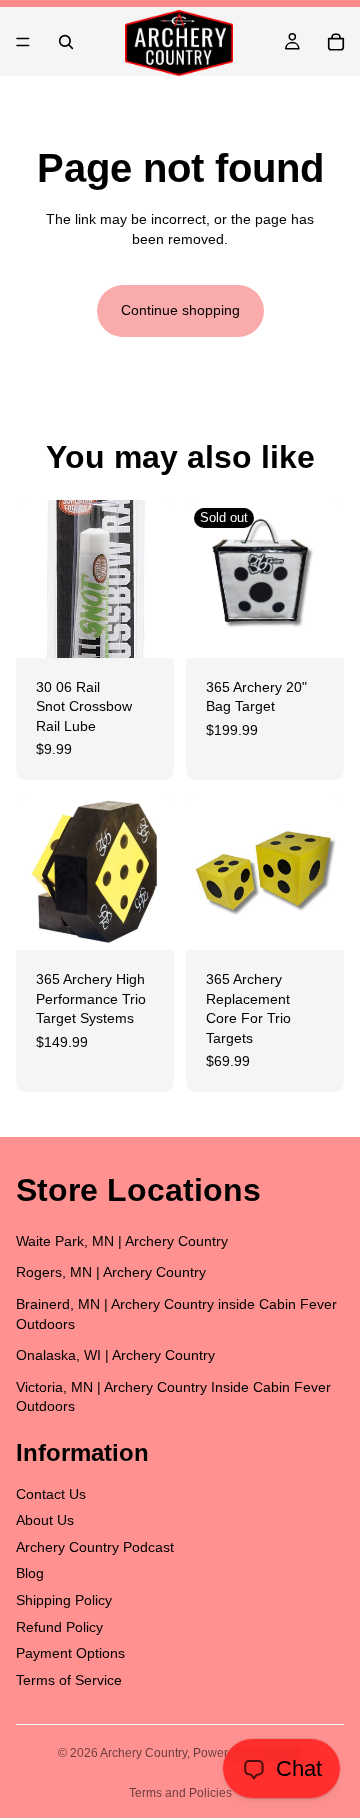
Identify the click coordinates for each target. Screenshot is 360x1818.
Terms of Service (69, 1680)
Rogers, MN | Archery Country (111, 1272)
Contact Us (51, 1493)
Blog (30, 1573)
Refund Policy (59, 1626)
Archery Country (143, 1753)
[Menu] (23, 42)
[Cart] (336, 42)
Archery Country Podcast (95, 1547)
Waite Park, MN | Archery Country (122, 1241)
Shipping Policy (64, 1600)
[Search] (66, 42)
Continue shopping (180, 310)
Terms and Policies (180, 1793)
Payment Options (70, 1653)
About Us (45, 1520)
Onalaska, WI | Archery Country (115, 1355)
